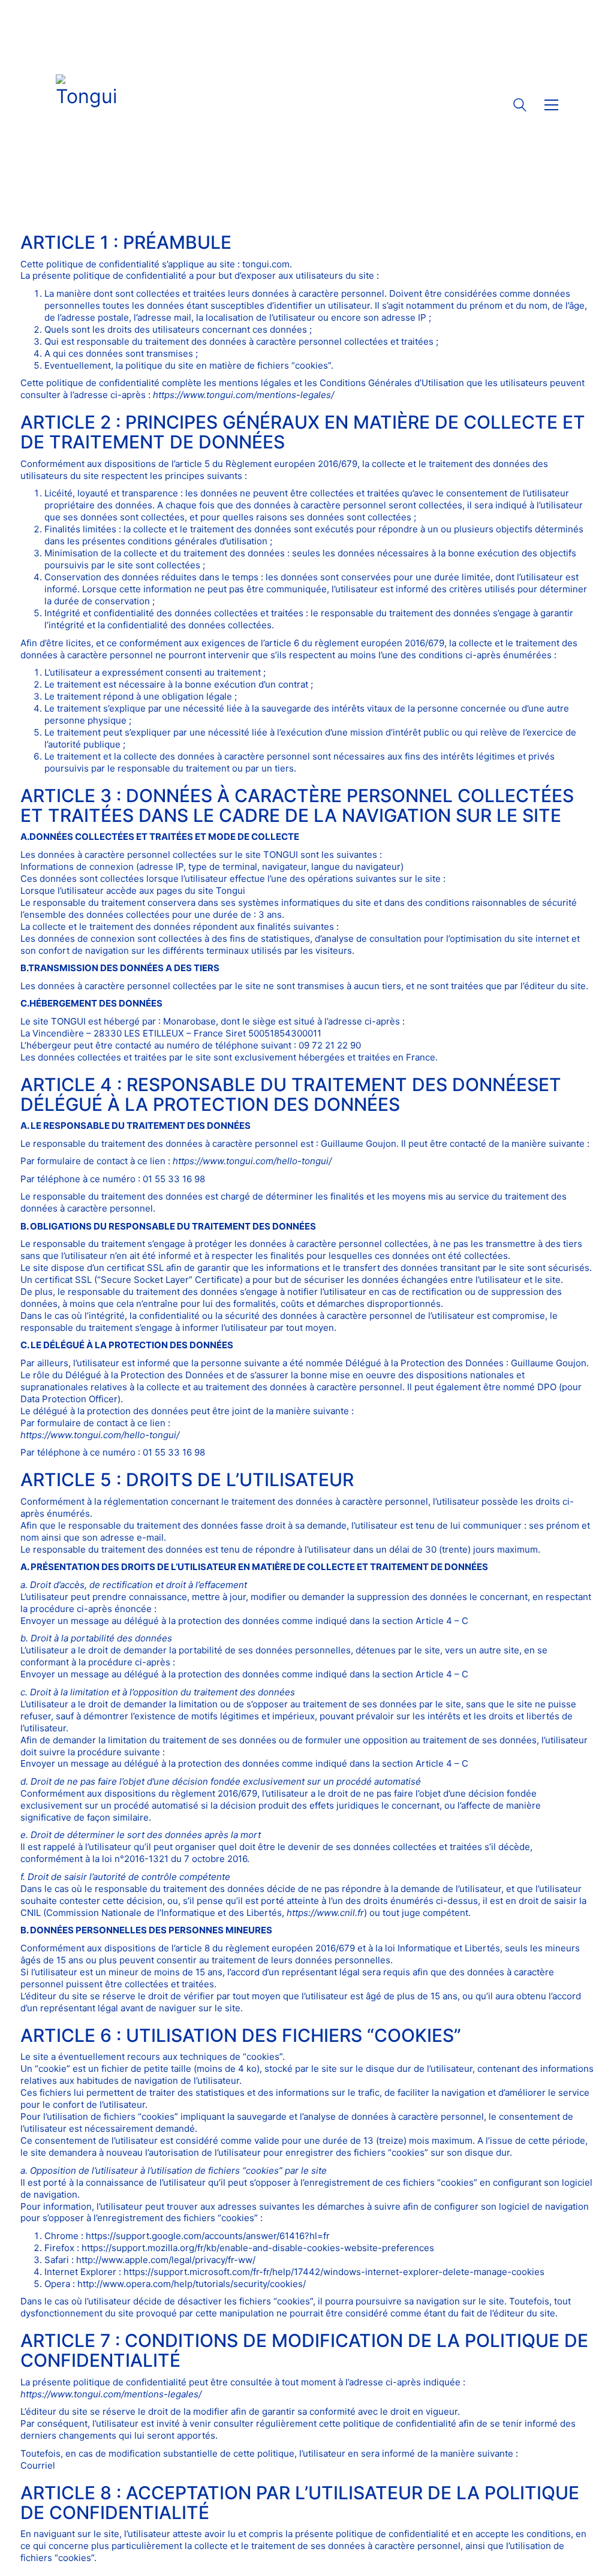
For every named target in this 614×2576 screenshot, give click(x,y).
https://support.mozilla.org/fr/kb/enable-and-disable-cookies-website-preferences (258, 2248)
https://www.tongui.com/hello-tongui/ (252, 1161)
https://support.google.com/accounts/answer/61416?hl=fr (208, 2236)
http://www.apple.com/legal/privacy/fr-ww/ (166, 2260)
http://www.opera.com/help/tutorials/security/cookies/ (192, 2284)
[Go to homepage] (86, 105)
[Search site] (520, 106)
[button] (551, 105)
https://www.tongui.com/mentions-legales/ (243, 395)
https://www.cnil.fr (325, 1913)
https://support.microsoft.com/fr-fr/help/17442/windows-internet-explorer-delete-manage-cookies (334, 2272)
